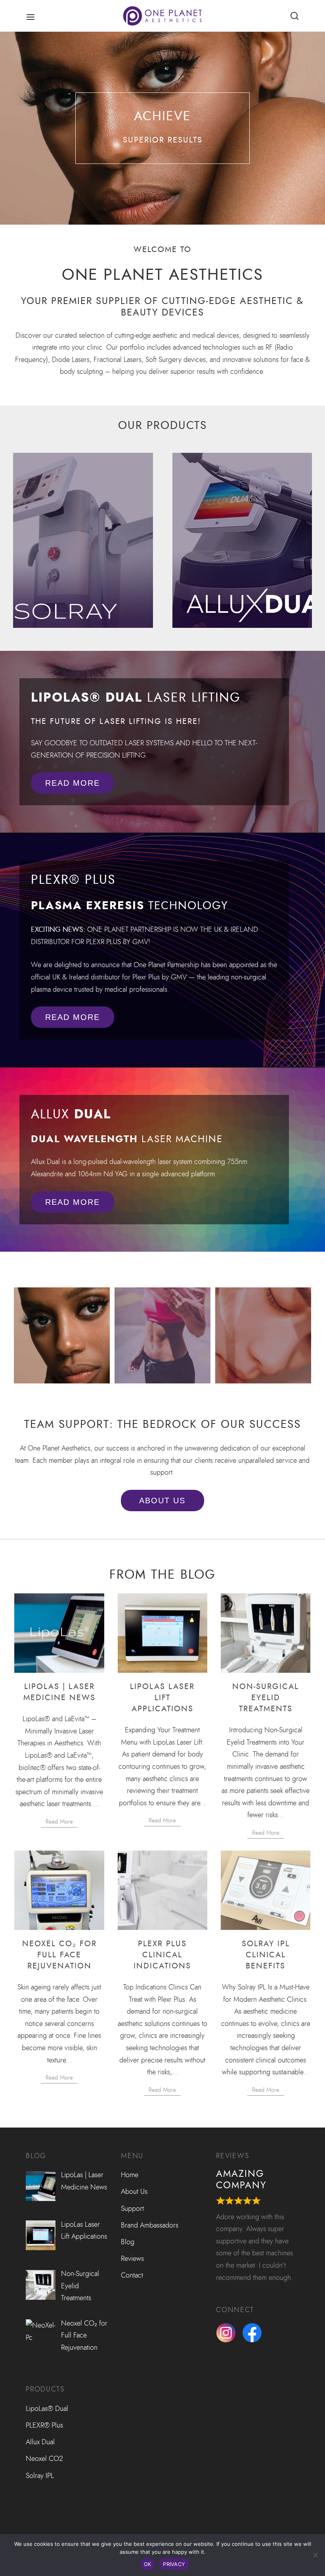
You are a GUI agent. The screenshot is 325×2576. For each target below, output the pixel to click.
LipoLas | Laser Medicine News (59, 1692)
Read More (59, 1822)
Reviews (132, 2259)
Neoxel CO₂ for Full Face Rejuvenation (59, 1955)
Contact (132, 2275)
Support (132, 2209)
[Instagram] (229, 2333)
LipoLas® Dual (47, 2409)
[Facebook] (255, 2333)
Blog (128, 2242)
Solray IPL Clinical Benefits (266, 1955)
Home (130, 2175)
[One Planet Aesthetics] (162, 16)
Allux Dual (40, 2442)
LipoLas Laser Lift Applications (162, 1697)
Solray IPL (40, 2476)
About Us (134, 2191)
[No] (315, 2555)
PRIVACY (174, 2564)
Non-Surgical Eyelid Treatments (266, 1697)
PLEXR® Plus (44, 2425)
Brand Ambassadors (150, 2225)
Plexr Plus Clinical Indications (162, 1955)
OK (148, 2564)
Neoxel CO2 (44, 2459)
